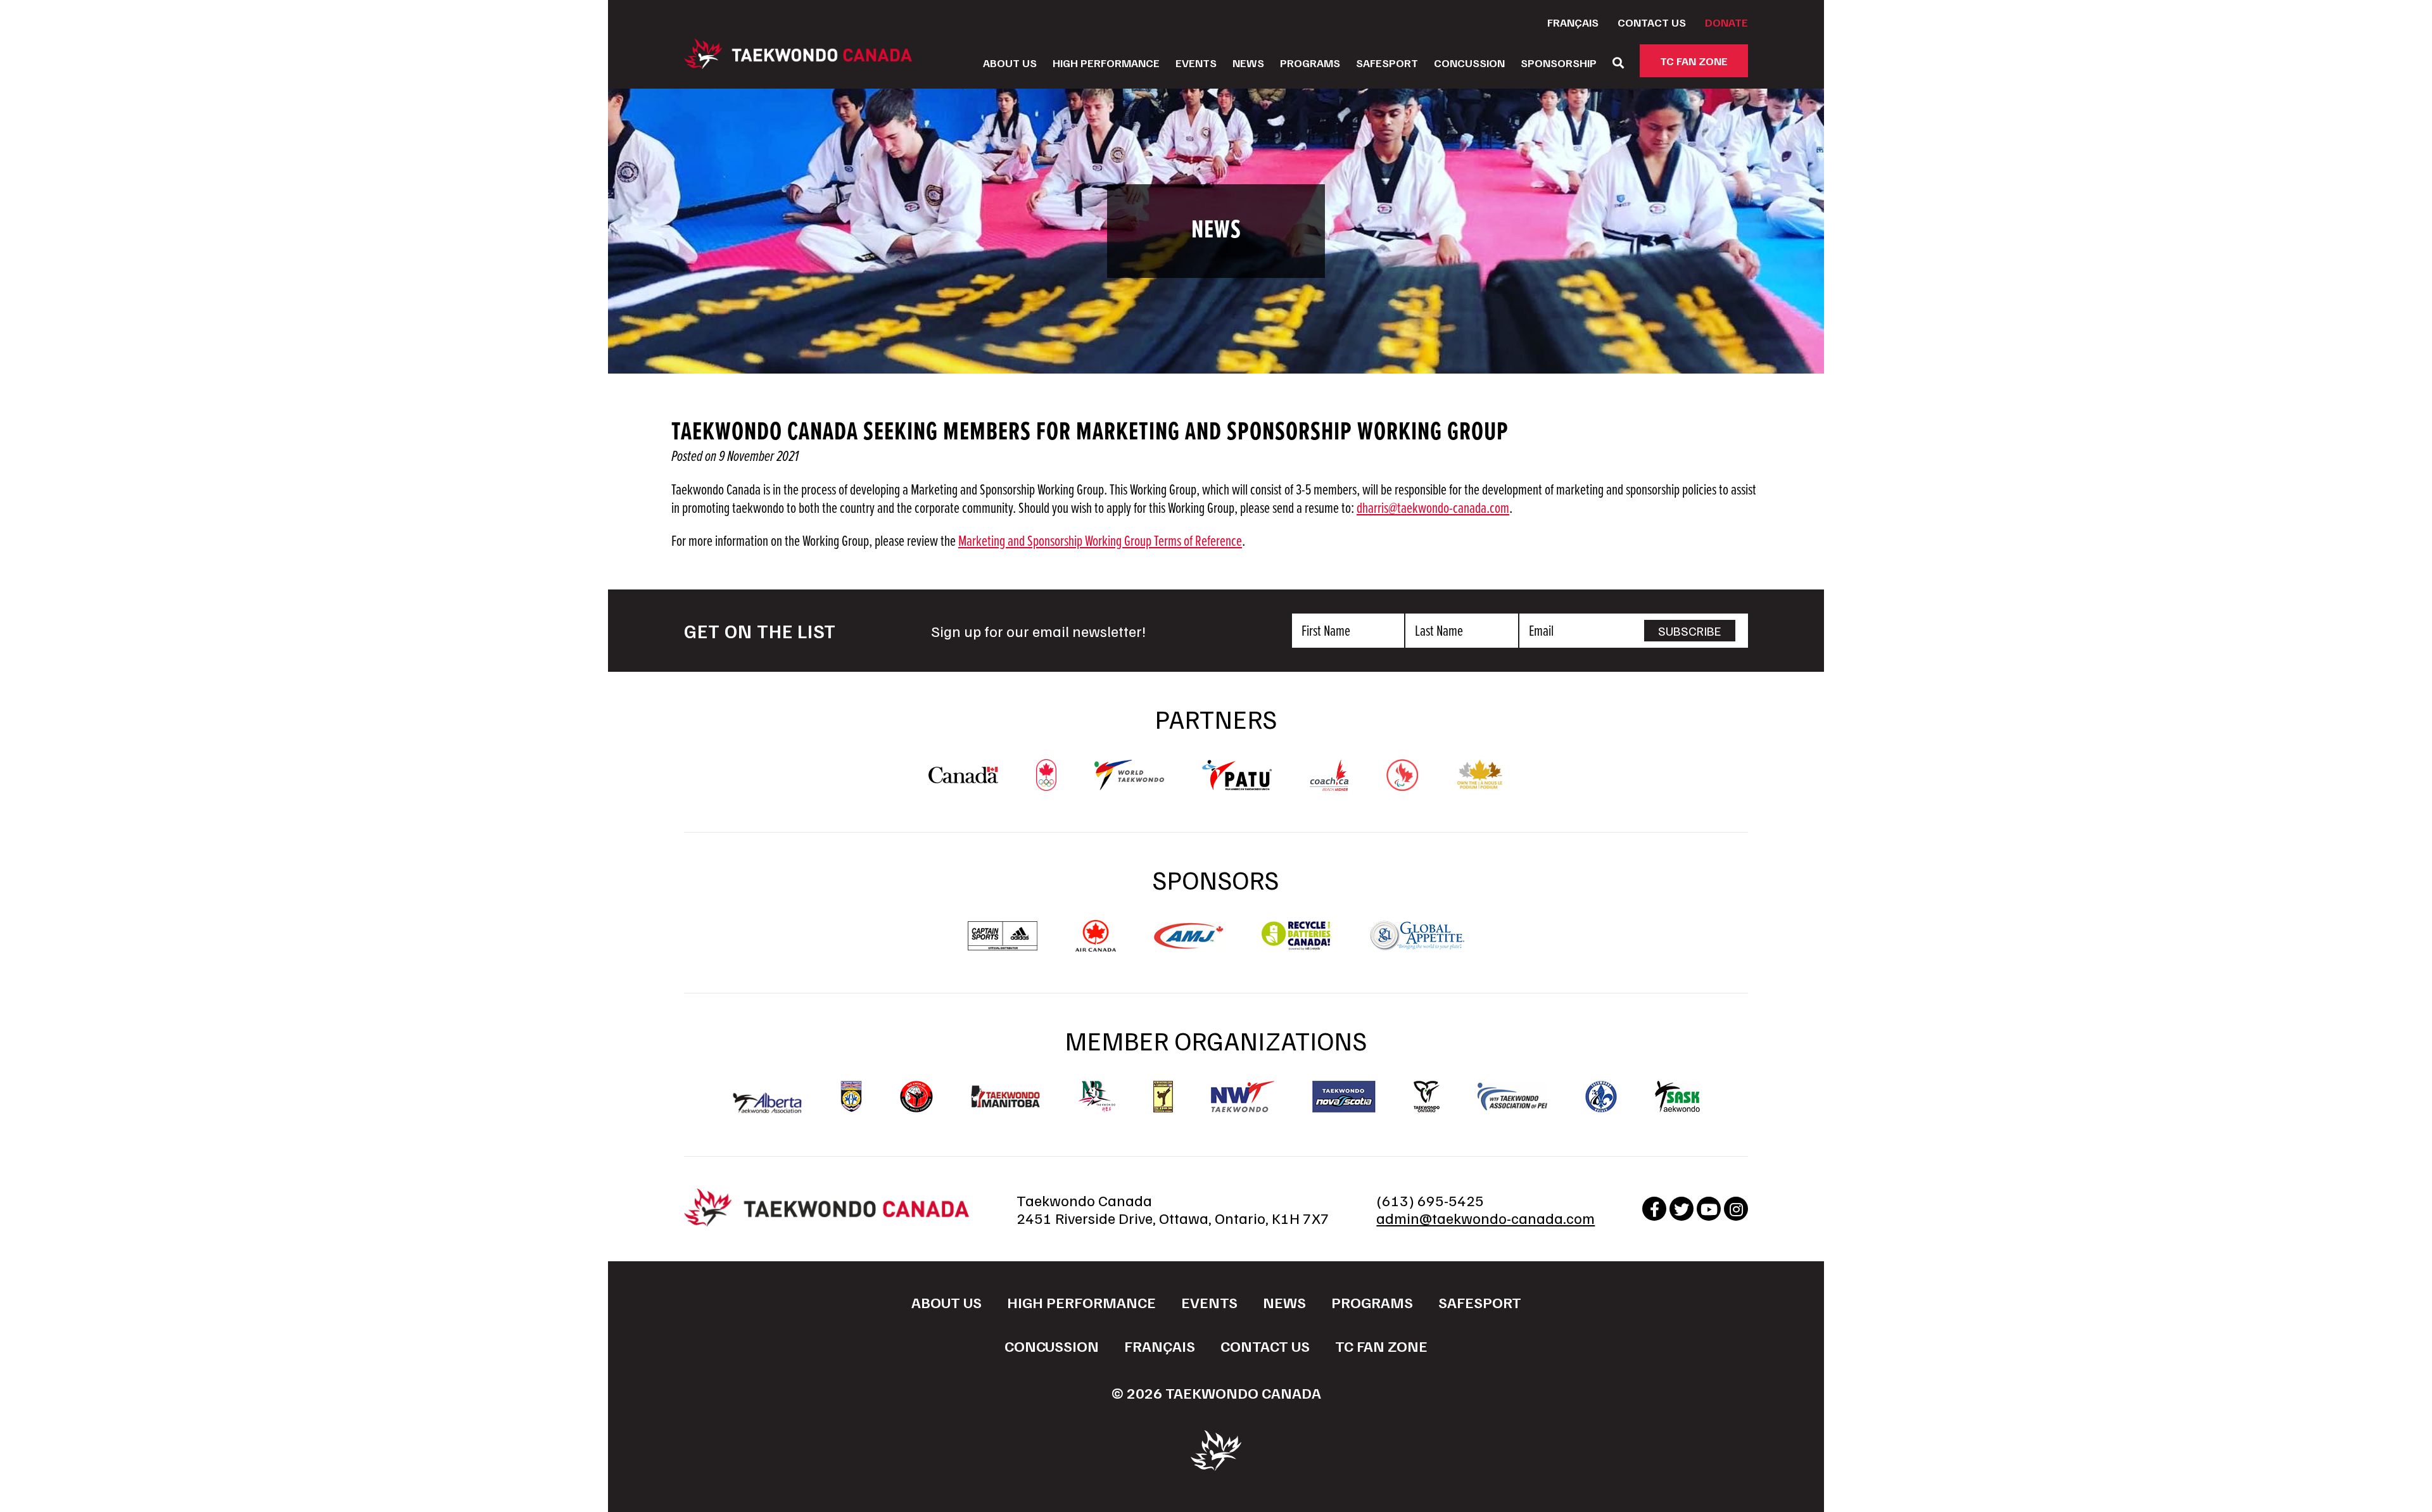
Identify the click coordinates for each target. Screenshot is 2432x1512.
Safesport (1387, 63)
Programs (1310, 63)
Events (1196, 63)
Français (1573, 22)
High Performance (1106, 63)
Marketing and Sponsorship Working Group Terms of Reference (1100, 542)
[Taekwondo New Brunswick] (1097, 1097)
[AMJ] (1189, 943)
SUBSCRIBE (1690, 631)
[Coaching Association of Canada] (1329, 784)
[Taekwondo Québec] (1601, 1097)
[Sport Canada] (963, 777)
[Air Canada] (1095, 945)
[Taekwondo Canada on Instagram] (1736, 1209)
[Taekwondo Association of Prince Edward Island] (1512, 1097)
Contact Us (1652, 22)
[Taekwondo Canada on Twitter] (1681, 1209)
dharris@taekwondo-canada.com (1433, 509)
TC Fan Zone (1694, 61)
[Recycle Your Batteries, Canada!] (1296, 945)
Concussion (1469, 63)
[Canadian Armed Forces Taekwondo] (916, 1097)
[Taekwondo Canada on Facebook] (1654, 1209)
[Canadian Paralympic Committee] (1402, 784)
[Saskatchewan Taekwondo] (1677, 1097)
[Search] (1618, 63)
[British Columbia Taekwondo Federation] (851, 1097)
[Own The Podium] (1480, 784)
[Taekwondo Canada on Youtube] (1709, 1209)
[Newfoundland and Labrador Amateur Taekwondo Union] (1163, 1097)
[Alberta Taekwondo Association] (768, 1107)
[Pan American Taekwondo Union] (1237, 784)
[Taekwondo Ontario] (1427, 1097)
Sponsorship (1559, 63)
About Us (1010, 63)
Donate (1726, 22)
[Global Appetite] (1417, 945)
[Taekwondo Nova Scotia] (1344, 1097)
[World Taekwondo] (1129, 784)
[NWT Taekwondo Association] (1243, 1097)
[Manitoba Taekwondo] (1006, 1096)
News (1248, 63)
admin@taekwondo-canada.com (1485, 1218)
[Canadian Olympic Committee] (1046, 784)
